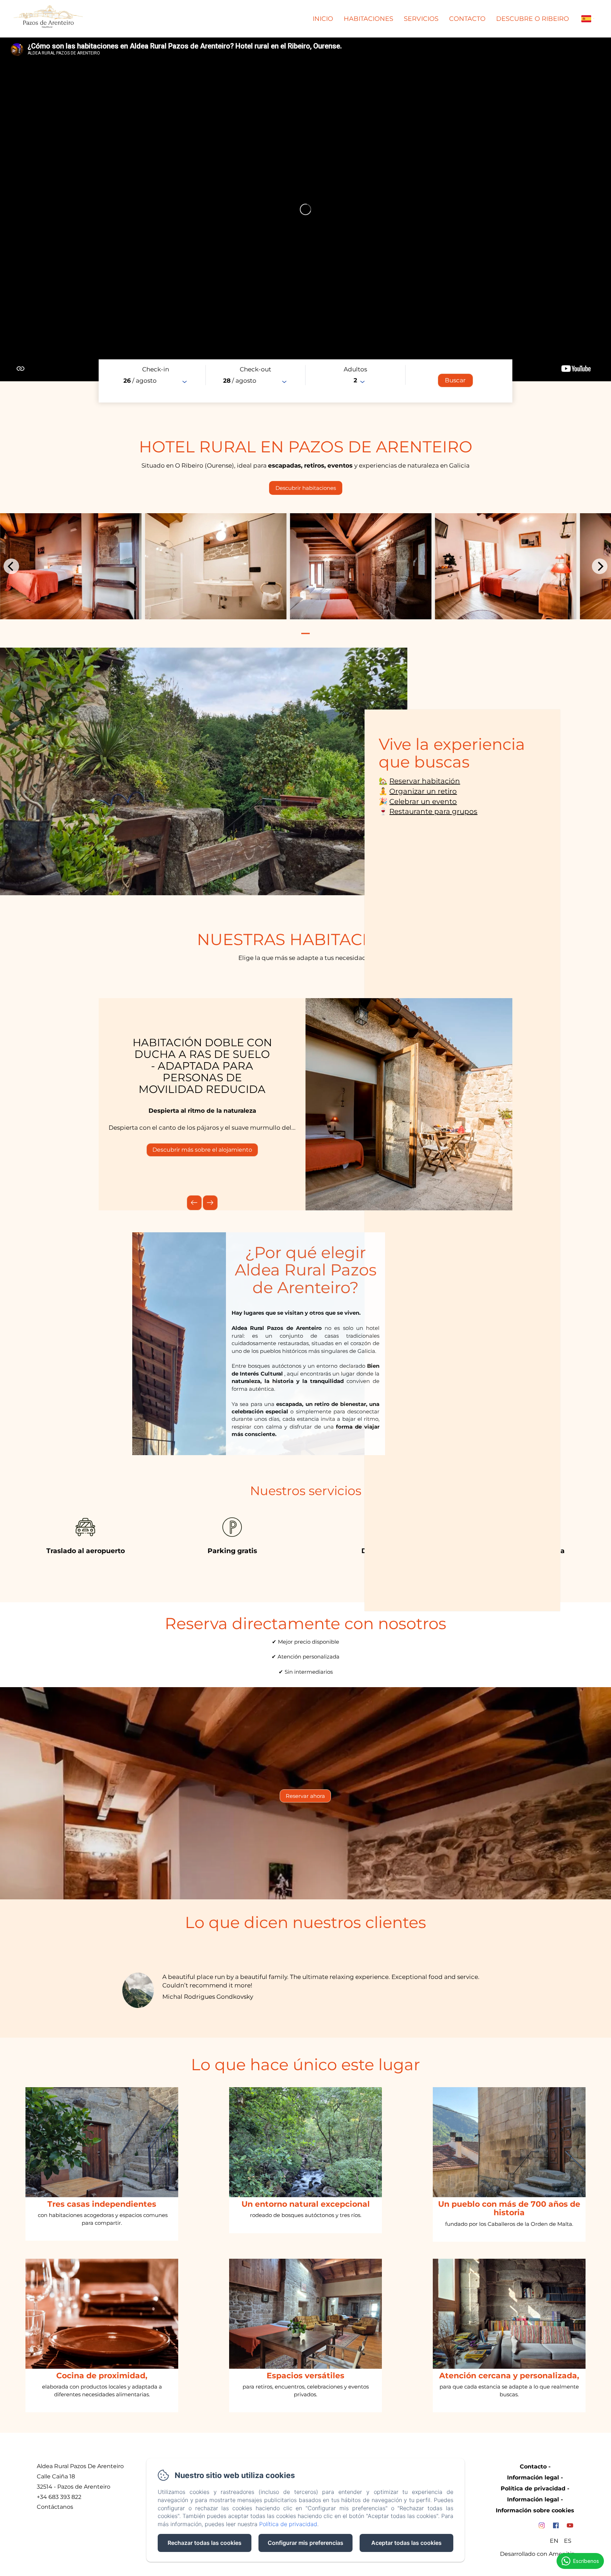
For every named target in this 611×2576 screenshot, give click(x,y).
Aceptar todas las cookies (406, 2543)
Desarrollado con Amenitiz (537, 2554)
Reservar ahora (305, 1796)
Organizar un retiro (423, 791)
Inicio (323, 19)
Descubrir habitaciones (306, 488)
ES (568, 2541)
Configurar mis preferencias (305, 2543)
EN (554, 2541)
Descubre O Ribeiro (533, 19)
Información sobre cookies (535, 2510)
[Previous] (11, 566)
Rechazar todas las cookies (205, 2543)
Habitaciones (368, 19)
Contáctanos (55, 2507)
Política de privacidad (533, 2488)
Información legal (533, 2477)
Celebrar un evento (423, 801)
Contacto (467, 19)
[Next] (600, 566)
